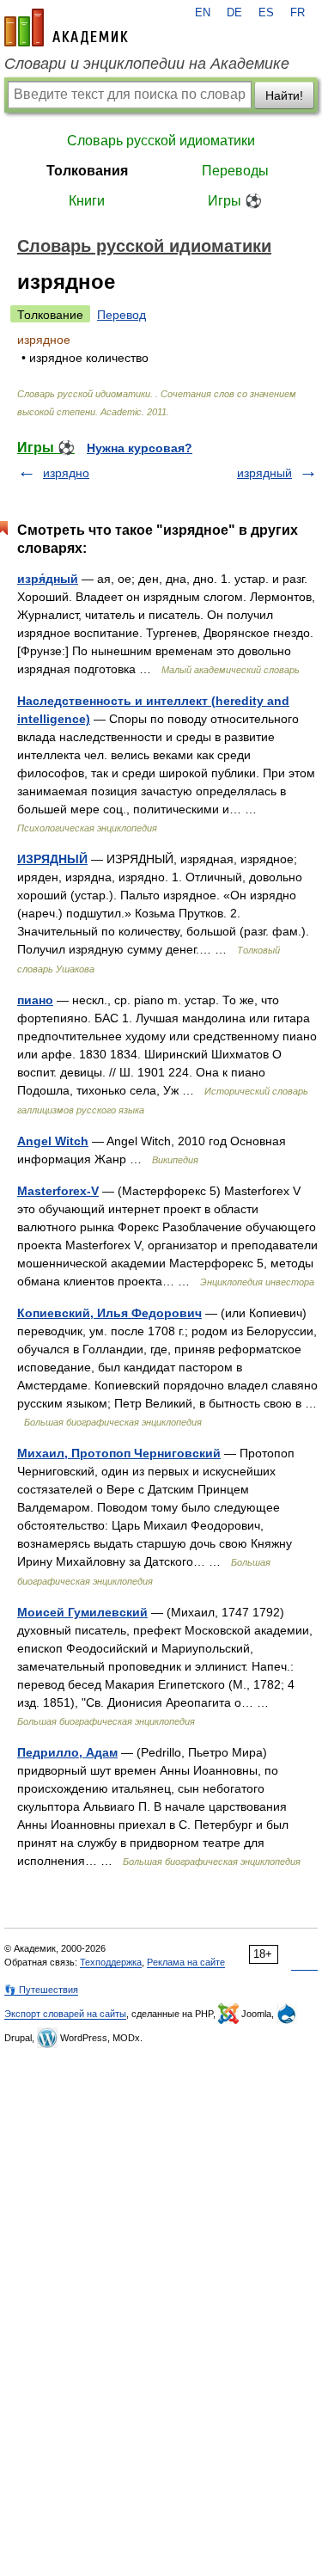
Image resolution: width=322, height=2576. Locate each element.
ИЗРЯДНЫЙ (52, 859)
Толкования (87, 171)
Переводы (235, 171)
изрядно (66, 473)
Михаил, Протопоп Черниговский (119, 1453)
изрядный (264, 473)
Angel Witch (53, 1141)
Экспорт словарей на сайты (65, 2014)
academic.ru (66, 28)
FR (298, 13)
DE (234, 13)
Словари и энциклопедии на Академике (147, 64)
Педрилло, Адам (67, 1752)
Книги (87, 201)
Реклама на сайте (186, 1962)
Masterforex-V (58, 1191)
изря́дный (48, 579)
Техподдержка (111, 1962)
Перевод (122, 315)
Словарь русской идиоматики (161, 141)
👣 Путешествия (41, 1990)
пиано (35, 1000)
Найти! (284, 95)
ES (266, 13)
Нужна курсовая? (140, 448)
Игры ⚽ (235, 201)
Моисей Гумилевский (82, 1612)
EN (203, 13)
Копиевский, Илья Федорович (109, 1313)
